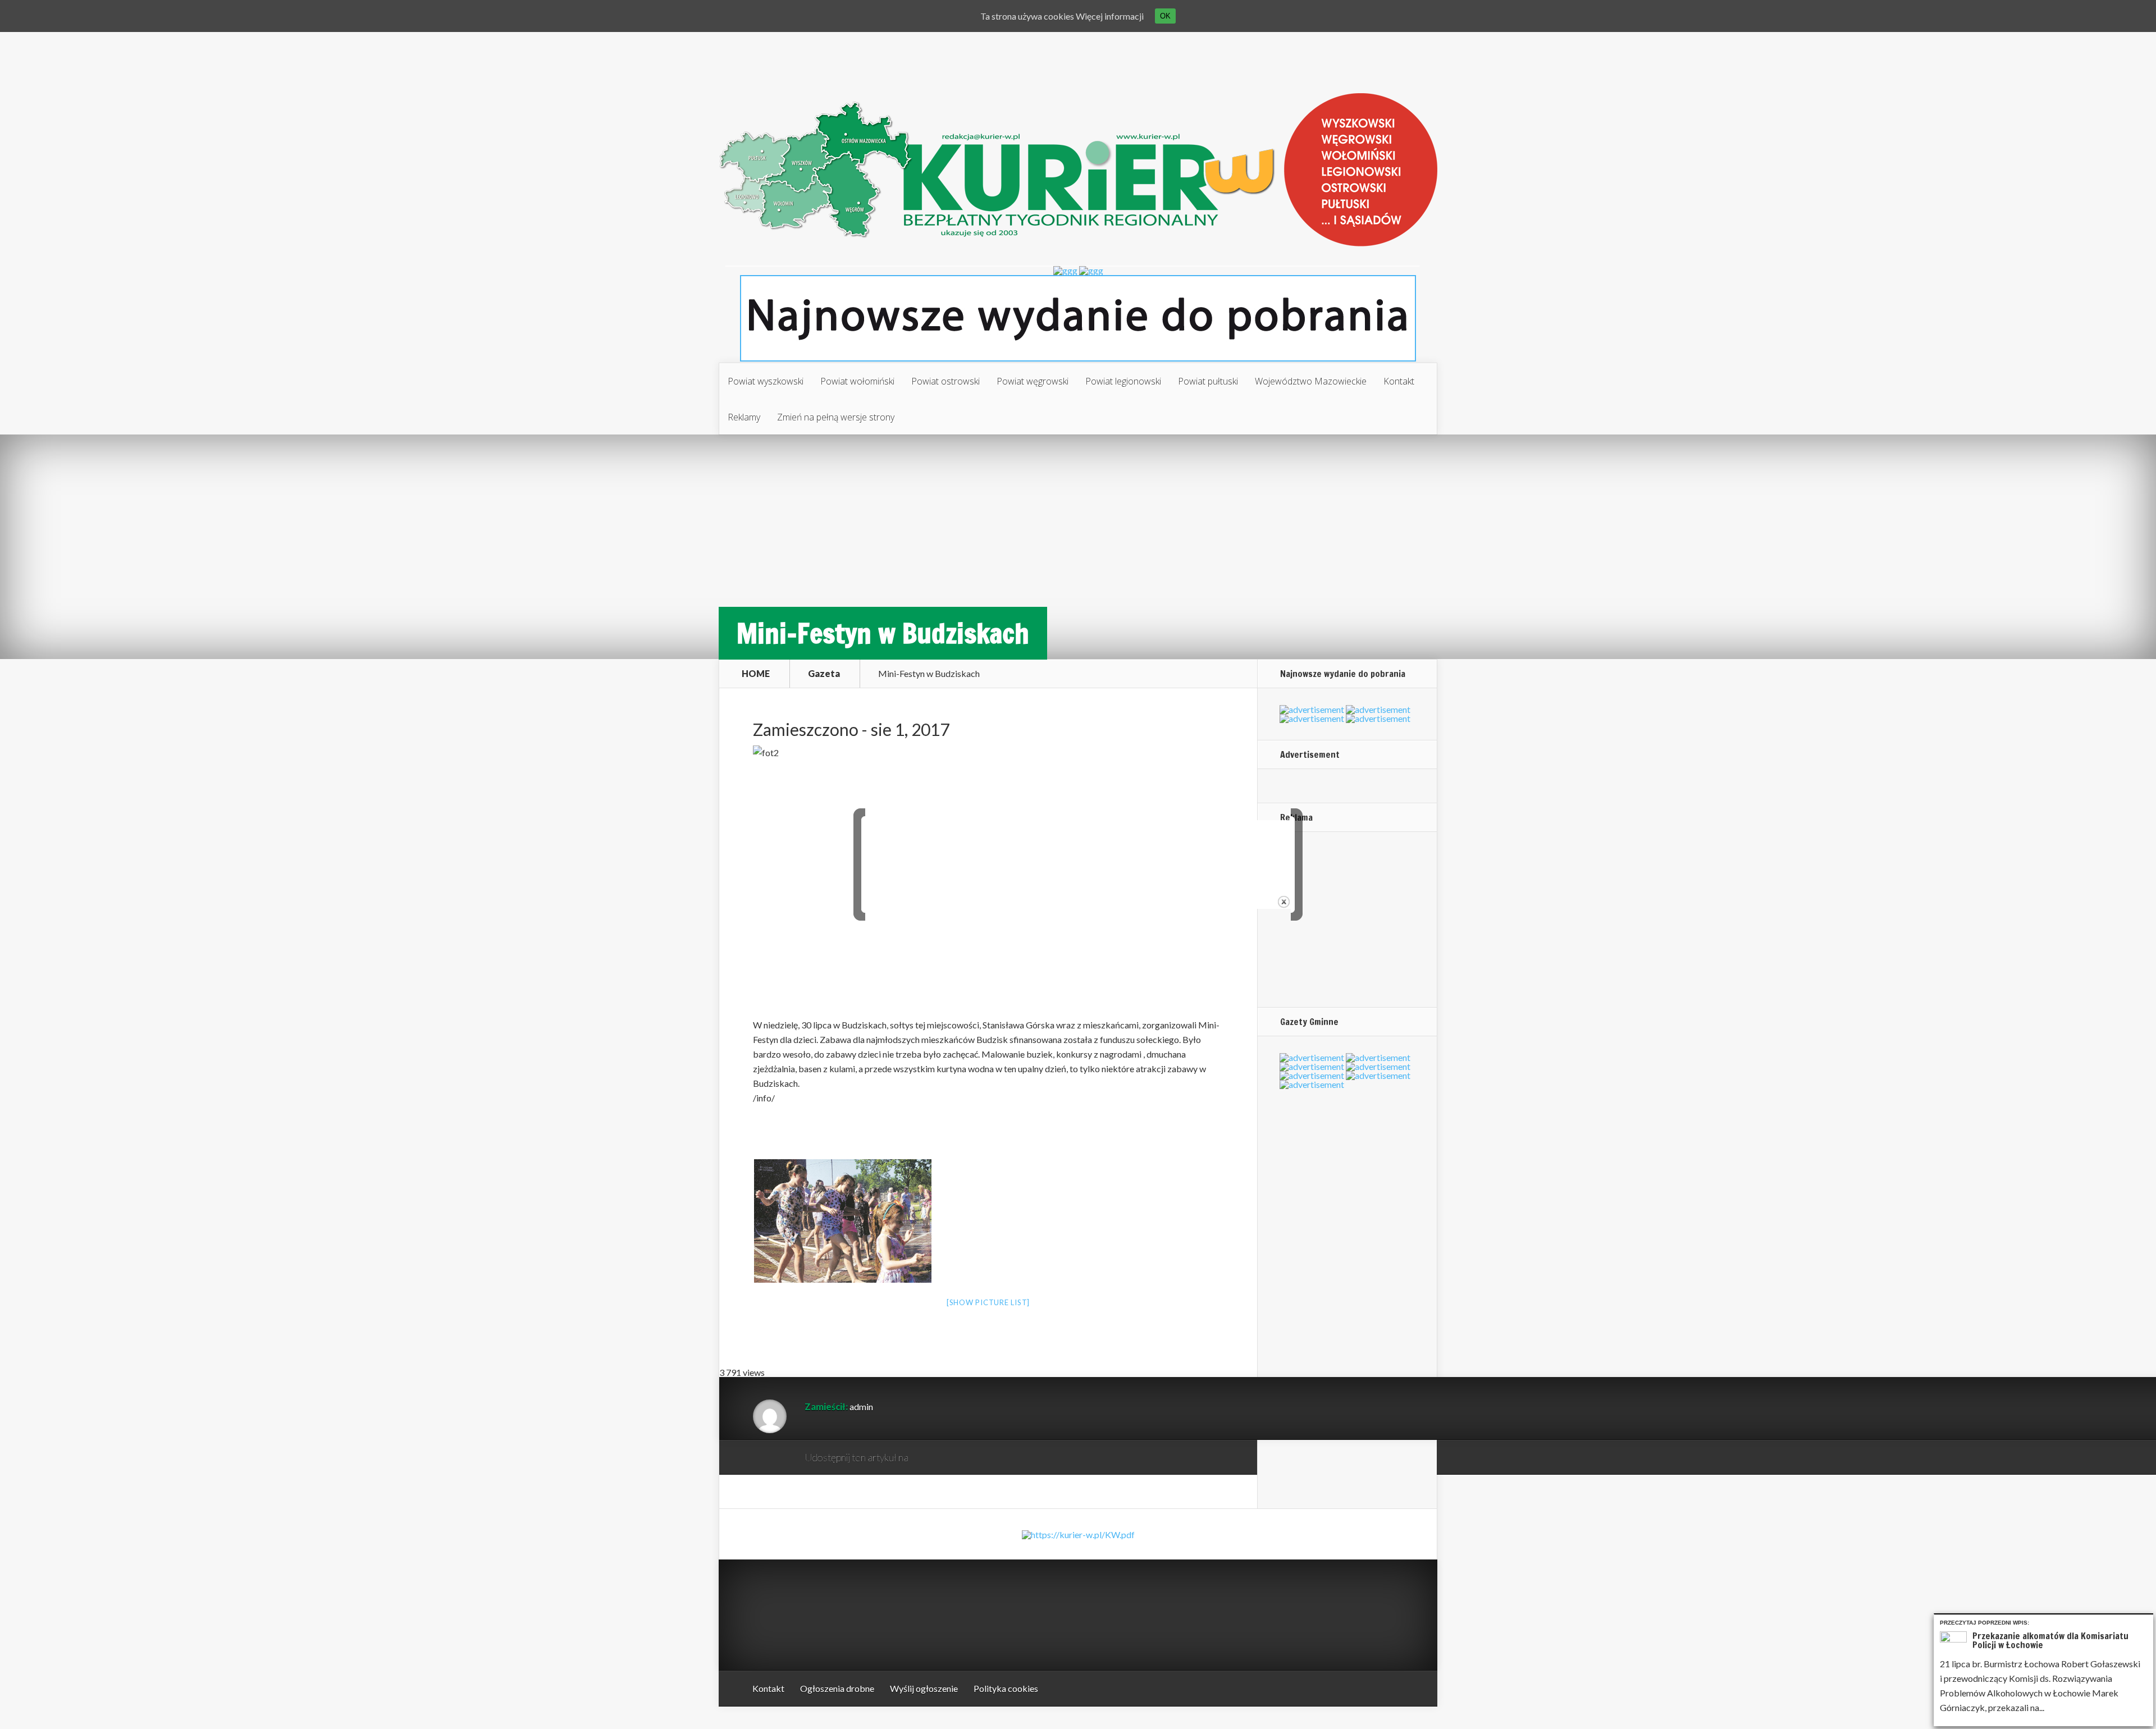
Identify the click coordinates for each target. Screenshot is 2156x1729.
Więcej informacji (1110, 16)
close (1284, 902)
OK (1165, 16)
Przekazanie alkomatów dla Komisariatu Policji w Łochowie (2050, 1640)
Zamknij (2147, 1621)
